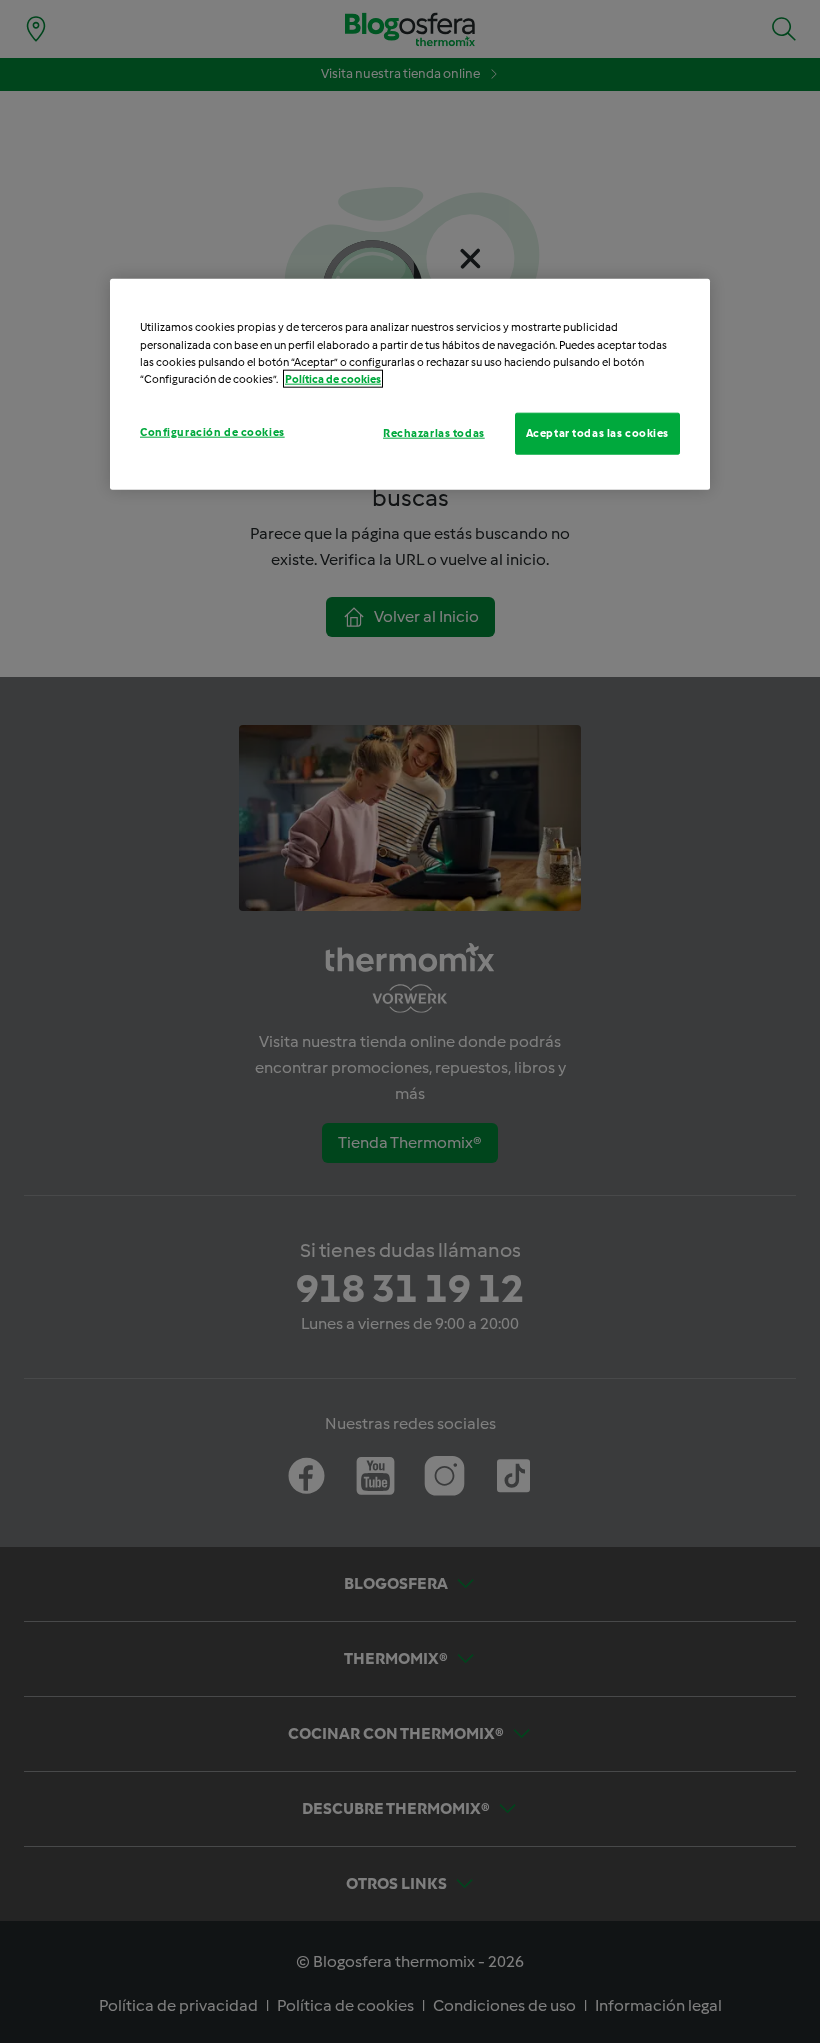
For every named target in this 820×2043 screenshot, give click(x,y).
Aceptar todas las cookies (597, 432)
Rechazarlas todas (434, 432)
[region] (410, 384)
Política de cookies (333, 378)
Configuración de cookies (212, 431)
